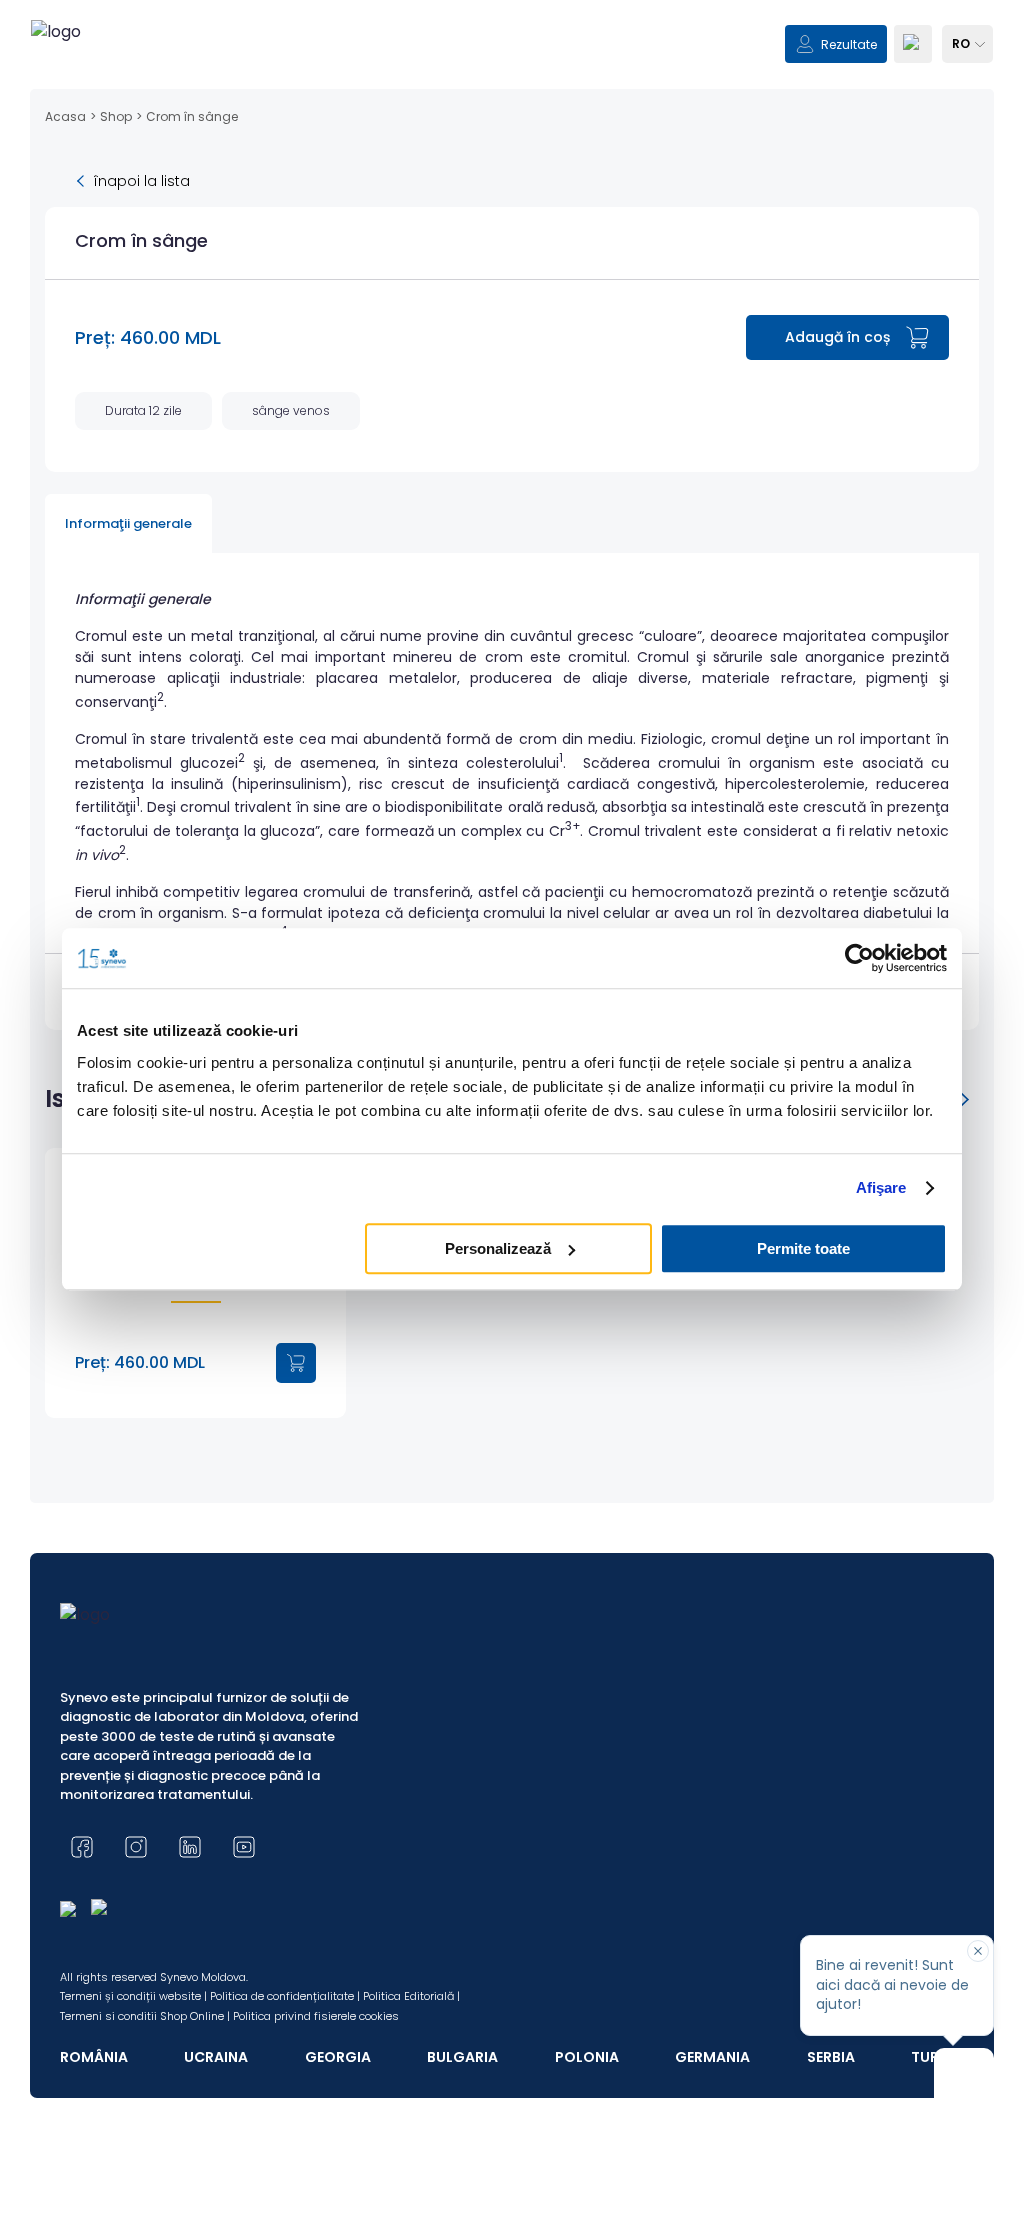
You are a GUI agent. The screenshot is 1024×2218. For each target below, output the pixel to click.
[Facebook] (82, 1847)
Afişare (881, 1187)
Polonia (587, 2057)
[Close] (978, 1951)
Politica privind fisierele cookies (316, 2016)
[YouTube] (244, 1847)
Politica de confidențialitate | (285, 1996)
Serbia (831, 2057)
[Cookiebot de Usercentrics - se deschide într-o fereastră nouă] (859, 958)
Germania (712, 2057)
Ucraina (216, 2057)
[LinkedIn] (190, 1847)
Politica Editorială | (411, 1996)
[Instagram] (136, 1847)
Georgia (338, 2057)
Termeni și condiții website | (133, 1996)
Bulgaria (462, 2057)
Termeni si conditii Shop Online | (145, 2016)
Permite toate (803, 1248)
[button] (964, 1099)
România (94, 2057)
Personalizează (498, 1248)
